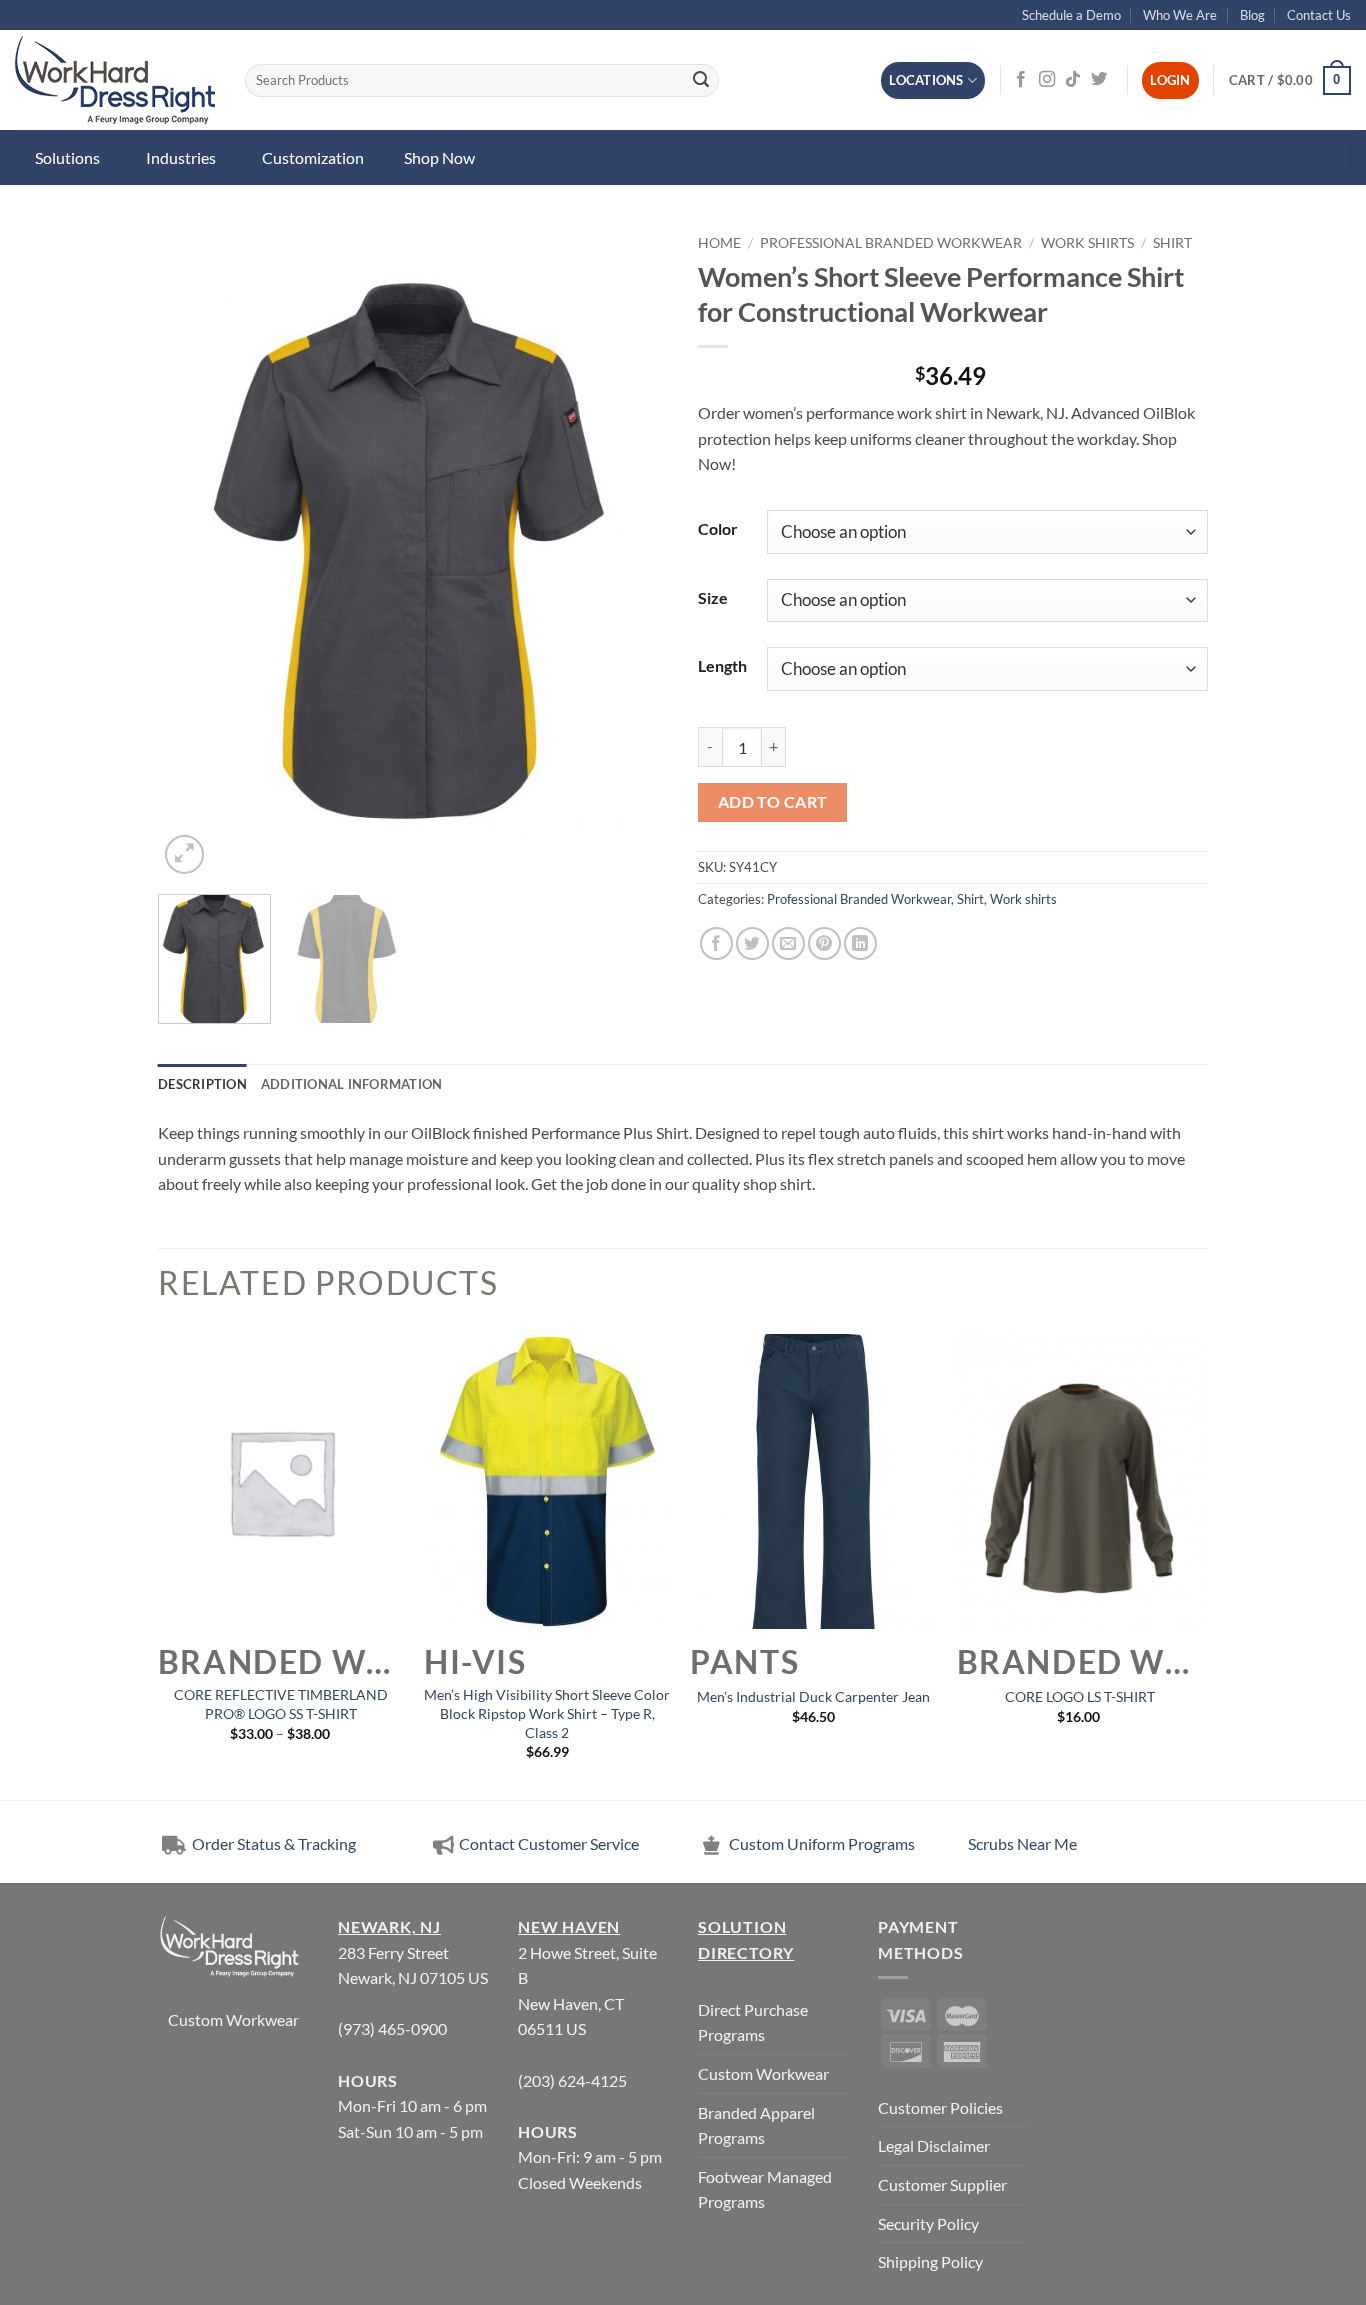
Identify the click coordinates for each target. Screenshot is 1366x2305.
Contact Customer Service (549, 1843)
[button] (1290, 81)
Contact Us (1319, 15)
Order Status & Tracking (272, 1843)
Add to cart (773, 802)
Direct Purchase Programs (753, 2022)
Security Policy (928, 2223)
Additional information (352, 1084)
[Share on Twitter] (752, 943)
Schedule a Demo (1071, 15)
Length (722, 665)
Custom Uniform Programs (822, 1843)
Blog (1252, 15)
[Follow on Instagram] (1047, 80)
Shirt (1172, 243)
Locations (926, 80)
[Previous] (193, 552)
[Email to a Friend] (788, 943)
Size (713, 597)
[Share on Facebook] (716, 943)
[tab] (202, 1084)
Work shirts (1087, 243)
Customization (313, 157)
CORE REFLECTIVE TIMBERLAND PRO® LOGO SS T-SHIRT (281, 1704)
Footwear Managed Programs (765, 2189)
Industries (181, 157)
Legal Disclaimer (934, 2145)
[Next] (633, 552)
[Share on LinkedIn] (860, 943)
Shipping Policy (930, 2261)
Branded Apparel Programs (756, 2125)
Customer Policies (940, 2107)
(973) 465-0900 (392, 2028)
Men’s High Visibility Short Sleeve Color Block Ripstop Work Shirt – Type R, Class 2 (547, 1713)
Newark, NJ (389, 1926)
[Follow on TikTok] (1073, 80)
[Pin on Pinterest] (824, 943)
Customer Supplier (942, 2184)
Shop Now (439, 157)
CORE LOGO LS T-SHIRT (1080, 1696)
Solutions (67, 157)
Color (718, 528)
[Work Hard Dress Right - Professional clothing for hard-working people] (115, 80)
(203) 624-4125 (572, 2080)
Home (719, 243)
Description (202, 1084)
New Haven (569, 1926)
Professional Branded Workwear (891, 243)
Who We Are (1180, 15)
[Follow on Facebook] (1021, 80)
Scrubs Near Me (1022, 1843)
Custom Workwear (233, 2019)
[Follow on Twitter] (1099, 80)
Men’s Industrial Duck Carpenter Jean (813, 1696)
